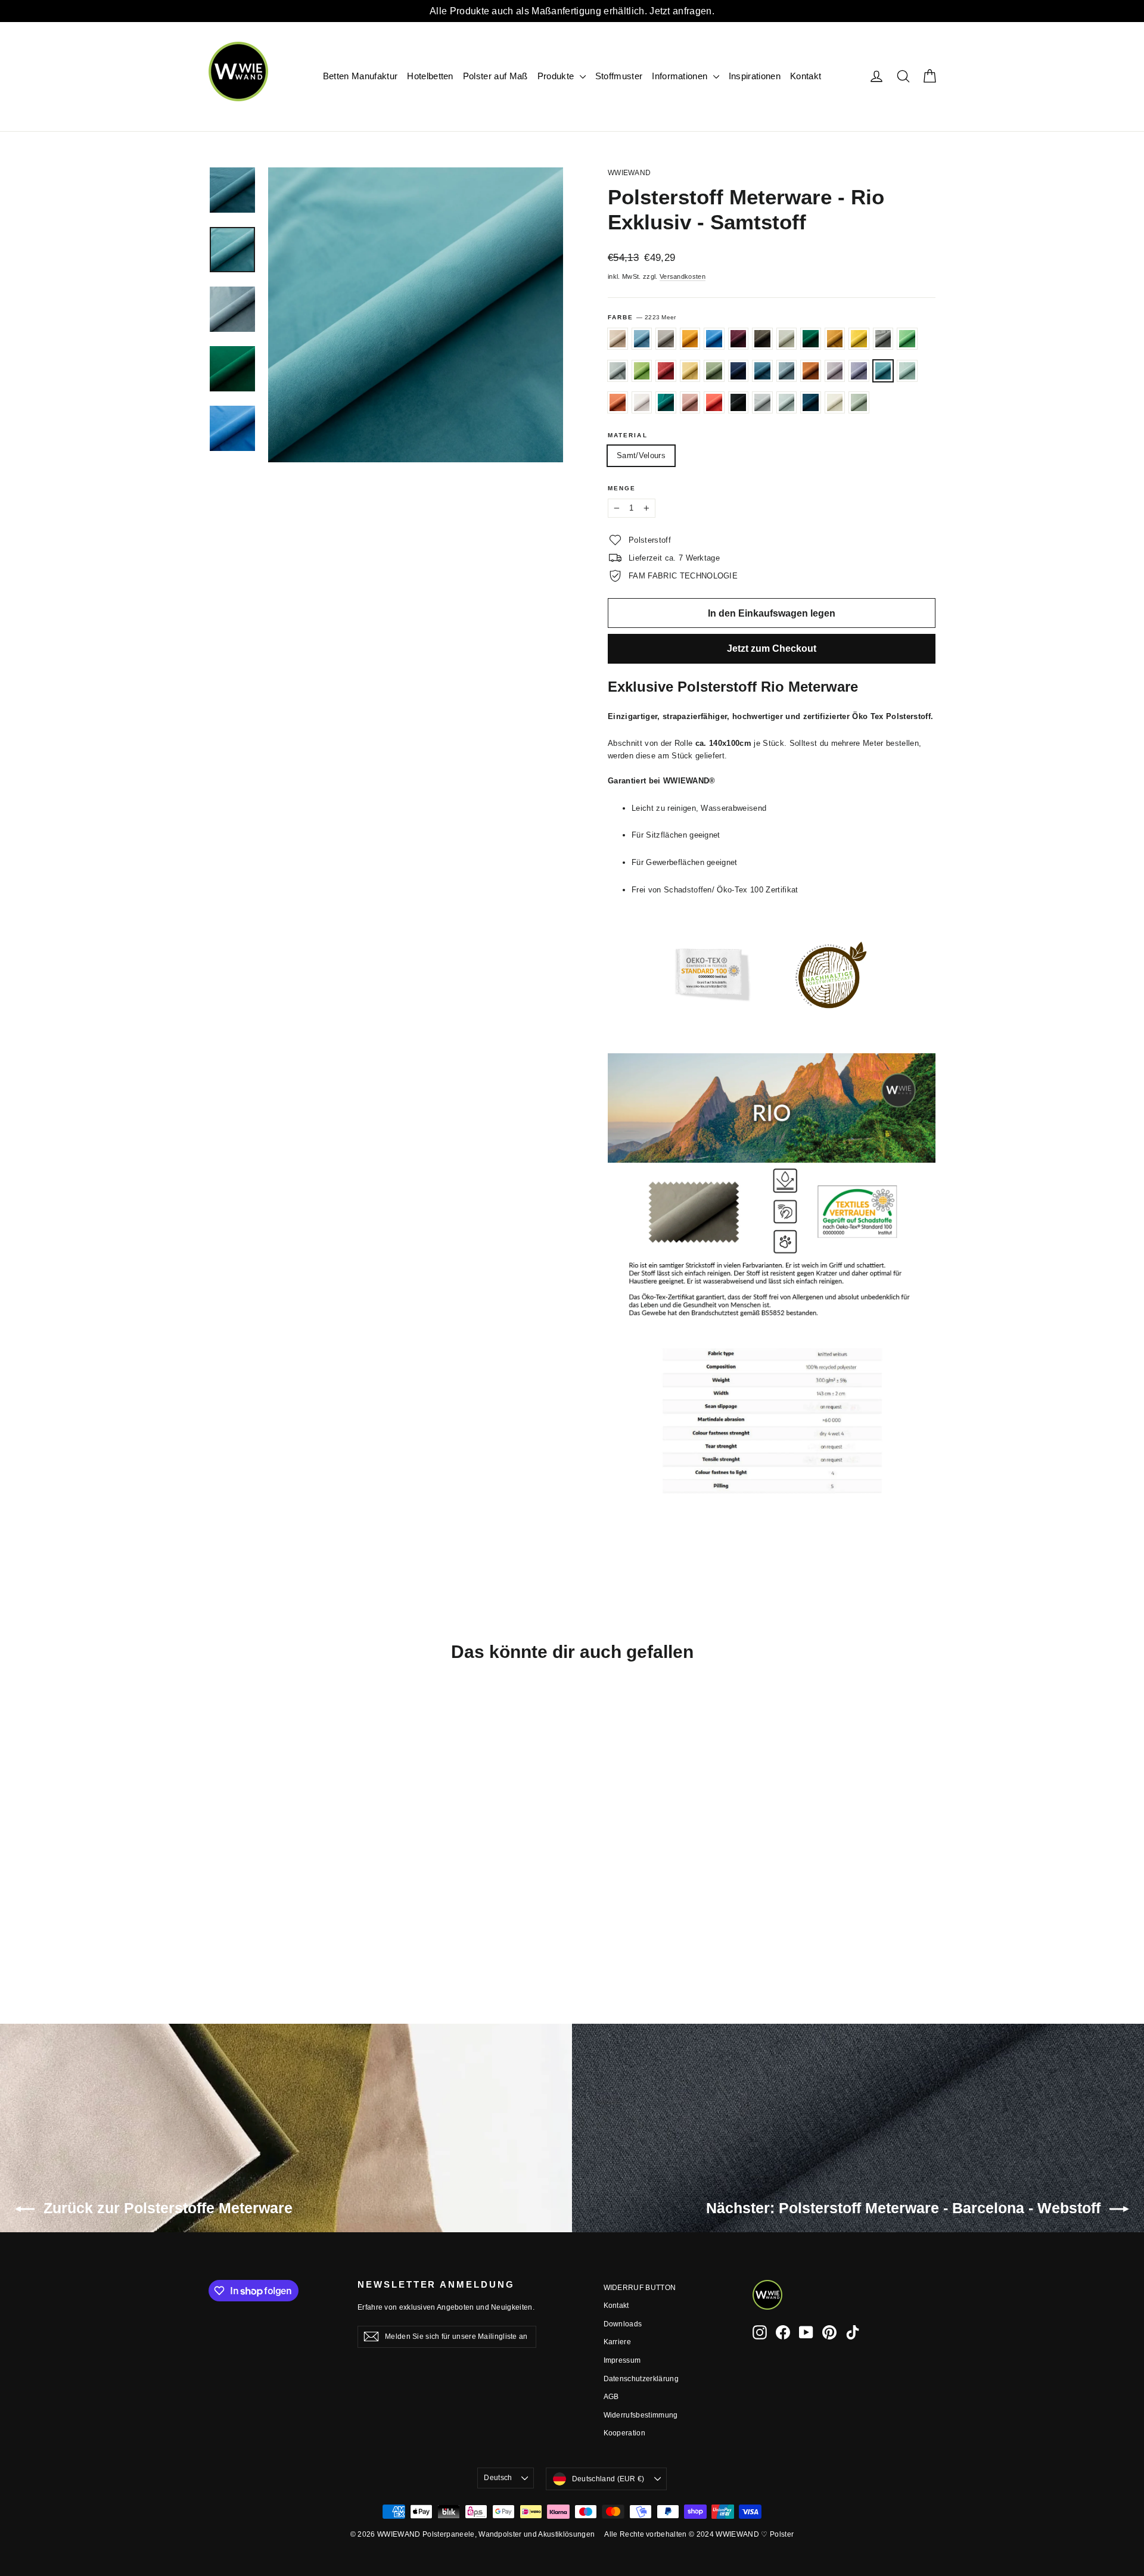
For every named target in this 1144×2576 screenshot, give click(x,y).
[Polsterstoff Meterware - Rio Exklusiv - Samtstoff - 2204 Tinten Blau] (305, 1920)
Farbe (642, 317)
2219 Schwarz (739, 402)
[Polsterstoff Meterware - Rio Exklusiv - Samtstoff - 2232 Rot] (246, 1920)
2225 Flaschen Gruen (811, 339)
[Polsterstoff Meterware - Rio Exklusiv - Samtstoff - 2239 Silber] (276, 1920)
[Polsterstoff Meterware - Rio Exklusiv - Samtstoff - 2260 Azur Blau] (231, 1870)
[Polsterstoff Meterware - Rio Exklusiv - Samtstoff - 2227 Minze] (276, 1908)
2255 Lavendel (835, 371)
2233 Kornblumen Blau (762, 371)
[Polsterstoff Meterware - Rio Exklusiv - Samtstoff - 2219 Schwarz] (261, 1920)
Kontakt (806, 76)
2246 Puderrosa (642, 402)
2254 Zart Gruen (859, 402)
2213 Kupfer (811, 371)
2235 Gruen (907, 339)
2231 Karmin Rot (666, 371)
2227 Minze (907, 371)
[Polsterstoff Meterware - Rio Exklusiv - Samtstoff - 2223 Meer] (261, 1908)
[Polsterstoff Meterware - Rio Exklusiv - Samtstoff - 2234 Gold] (261, 1883)
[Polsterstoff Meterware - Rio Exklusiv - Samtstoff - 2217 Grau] (276, 1883)
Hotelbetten (430, 76)
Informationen (681, 76)
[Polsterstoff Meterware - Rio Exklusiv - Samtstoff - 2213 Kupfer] (216, 1908)
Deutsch (498, 2478)
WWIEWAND (629, 173)
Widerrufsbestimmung (641, 2415)
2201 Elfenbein (787, 339)
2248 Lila (859, 371)
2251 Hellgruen (642, 371)
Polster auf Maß (495, 76)
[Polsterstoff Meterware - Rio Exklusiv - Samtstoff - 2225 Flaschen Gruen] (231, 1883)
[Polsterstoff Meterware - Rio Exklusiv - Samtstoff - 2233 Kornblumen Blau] (290, 1895)
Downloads (623, 2324)
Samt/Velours (641, 455)
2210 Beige (666, 339)
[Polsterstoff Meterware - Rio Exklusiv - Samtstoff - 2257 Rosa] (231, 1920)
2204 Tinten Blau (811, 402)
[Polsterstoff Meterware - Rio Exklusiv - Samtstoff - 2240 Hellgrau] (305, 1883)
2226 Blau (714, 339)
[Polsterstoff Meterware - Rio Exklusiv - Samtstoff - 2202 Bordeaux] (290, 1870)
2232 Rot (714, 402)
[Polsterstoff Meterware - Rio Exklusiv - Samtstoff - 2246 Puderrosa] (305, 1908)
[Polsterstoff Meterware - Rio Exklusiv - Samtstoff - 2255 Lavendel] (231, 1908)
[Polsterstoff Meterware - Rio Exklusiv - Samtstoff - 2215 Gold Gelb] (246, 1883)
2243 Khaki (714, 371)
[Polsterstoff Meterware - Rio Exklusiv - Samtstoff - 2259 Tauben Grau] (290, 1920)
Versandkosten (683, 276)
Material (628, 435)
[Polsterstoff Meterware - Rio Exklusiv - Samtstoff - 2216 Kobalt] (276, 1895)
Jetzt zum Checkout (772, 648)
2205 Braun (762, 339)
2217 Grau (883, 339)
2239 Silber (762, 402)
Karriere (618, 2342)
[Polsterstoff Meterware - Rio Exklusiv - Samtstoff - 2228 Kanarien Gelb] (246, 1895)
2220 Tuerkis (666, 402)
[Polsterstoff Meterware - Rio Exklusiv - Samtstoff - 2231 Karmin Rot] (231, 1895)
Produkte (557, 76)
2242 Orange (618, 402)
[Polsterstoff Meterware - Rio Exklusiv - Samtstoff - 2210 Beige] (246, 1870)
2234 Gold (859, 339)
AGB (611, 2397)
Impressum (622, 2360)
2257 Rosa (690, 402)
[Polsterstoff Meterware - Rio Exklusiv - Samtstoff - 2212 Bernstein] (261, 1870)
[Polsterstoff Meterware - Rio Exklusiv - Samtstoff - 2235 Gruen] (290, 1883)
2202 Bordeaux (739, 339)
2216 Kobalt (739, 371)
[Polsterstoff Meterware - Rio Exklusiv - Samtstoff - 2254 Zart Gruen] (231, 1933)
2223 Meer (883, 371)
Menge (622, 488)
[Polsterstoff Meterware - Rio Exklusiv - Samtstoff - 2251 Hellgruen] (216, 1895)
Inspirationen (755, 76)
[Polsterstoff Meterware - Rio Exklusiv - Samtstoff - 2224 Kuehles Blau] (305, 1895)
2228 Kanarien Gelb (690, 371)
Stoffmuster (619, 76)
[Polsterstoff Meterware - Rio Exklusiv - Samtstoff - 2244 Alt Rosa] (216, 1870)
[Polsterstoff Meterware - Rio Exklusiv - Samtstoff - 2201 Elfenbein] (216, 1883)
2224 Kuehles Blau (787, 371)
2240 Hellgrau (618, 371)
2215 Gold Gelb (835, 339)
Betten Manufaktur (360, 76)
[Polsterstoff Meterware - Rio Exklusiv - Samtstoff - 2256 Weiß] (216, 1933)
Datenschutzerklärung (641, 2379)
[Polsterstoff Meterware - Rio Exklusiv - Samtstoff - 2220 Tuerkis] (216, 1920)
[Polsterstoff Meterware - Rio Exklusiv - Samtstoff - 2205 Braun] (305, 1870)
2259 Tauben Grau (787, 402)
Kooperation (625, 2433)
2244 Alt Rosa (618, 339)
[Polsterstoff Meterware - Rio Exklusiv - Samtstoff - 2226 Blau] (276, 1870)
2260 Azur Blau (642, 339)
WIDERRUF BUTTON (640, 2288)
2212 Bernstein (690, 339)
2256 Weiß (835, 402)
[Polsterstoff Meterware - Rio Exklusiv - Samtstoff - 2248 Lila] (246, 1908)
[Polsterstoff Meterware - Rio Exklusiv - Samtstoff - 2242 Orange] (290, 1908)
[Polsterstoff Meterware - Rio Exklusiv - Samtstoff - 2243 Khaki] (261, 1895)
